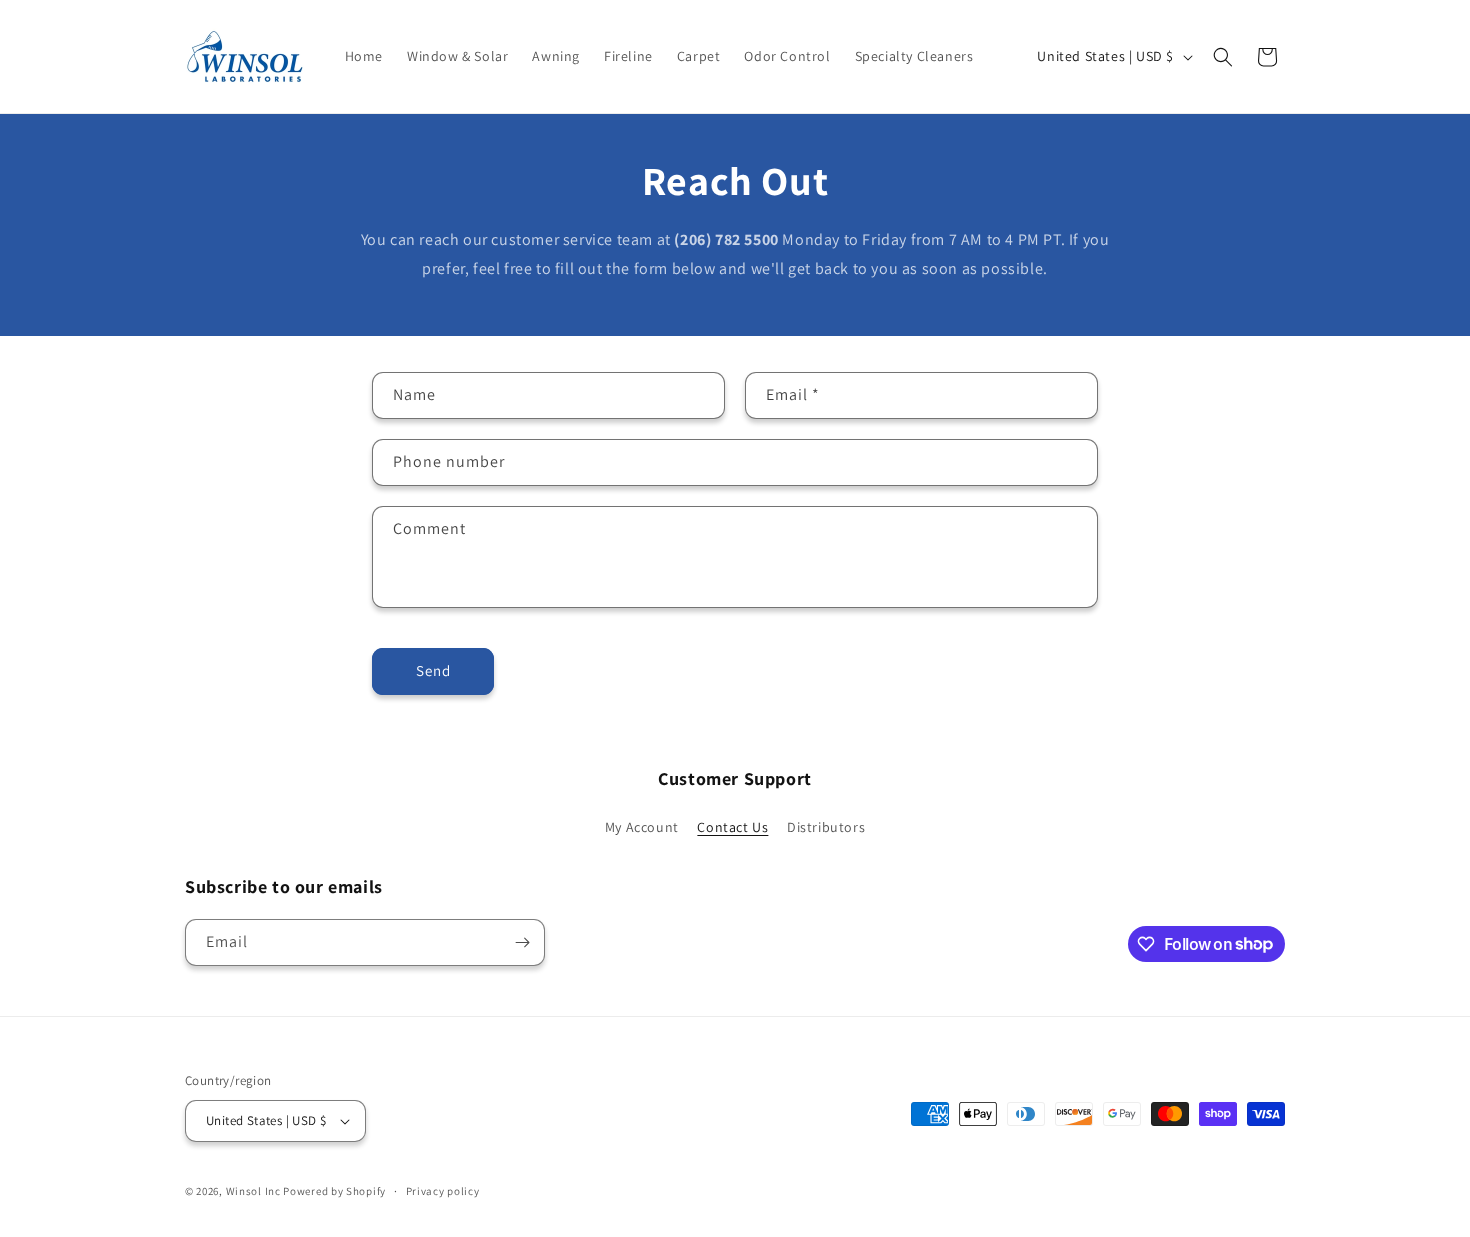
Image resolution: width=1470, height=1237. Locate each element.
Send (433, 670)
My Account (642, 827)
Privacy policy (443, 1191)
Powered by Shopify (334, 1191)
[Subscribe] (522, 942)
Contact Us (732, 827)
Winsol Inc (253, 1191)
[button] (1223, 57)
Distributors (826, 827)
